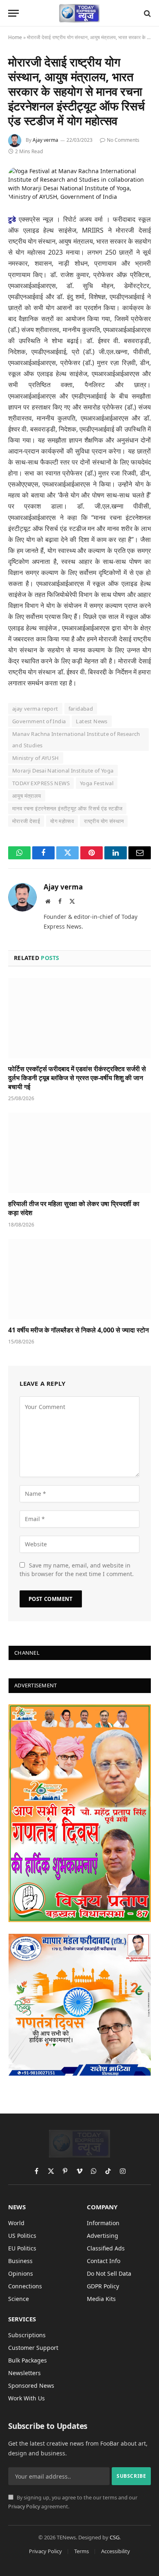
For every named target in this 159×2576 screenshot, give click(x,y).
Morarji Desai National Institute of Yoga (63, 771)
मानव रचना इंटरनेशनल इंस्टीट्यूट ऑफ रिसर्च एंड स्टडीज (67, 808)
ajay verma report (35, 709)
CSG (115, 2537)
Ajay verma (45, 140)
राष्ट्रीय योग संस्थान (104, 821)
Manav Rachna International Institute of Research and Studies (76, 740)
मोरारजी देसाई (26, 821)
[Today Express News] (80, 13)
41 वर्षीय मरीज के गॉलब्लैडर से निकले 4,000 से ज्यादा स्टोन (78, 1330)
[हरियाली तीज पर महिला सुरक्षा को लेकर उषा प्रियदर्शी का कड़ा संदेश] (79, 1153)
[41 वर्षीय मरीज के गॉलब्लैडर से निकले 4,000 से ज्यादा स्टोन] (79, 1279)
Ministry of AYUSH (36, 758)
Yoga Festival (97, 783)
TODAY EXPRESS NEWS (41, 783)
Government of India (39, 721)
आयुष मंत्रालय (27, 796)
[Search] (147, 13)
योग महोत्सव (62, 821)
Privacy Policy (24, 2507)
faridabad (81, 709)
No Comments (123, 140)
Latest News (92, 721)
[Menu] (13, 13)
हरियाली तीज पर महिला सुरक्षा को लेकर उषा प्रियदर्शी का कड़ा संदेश (74, 1208)
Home (15, 37)
